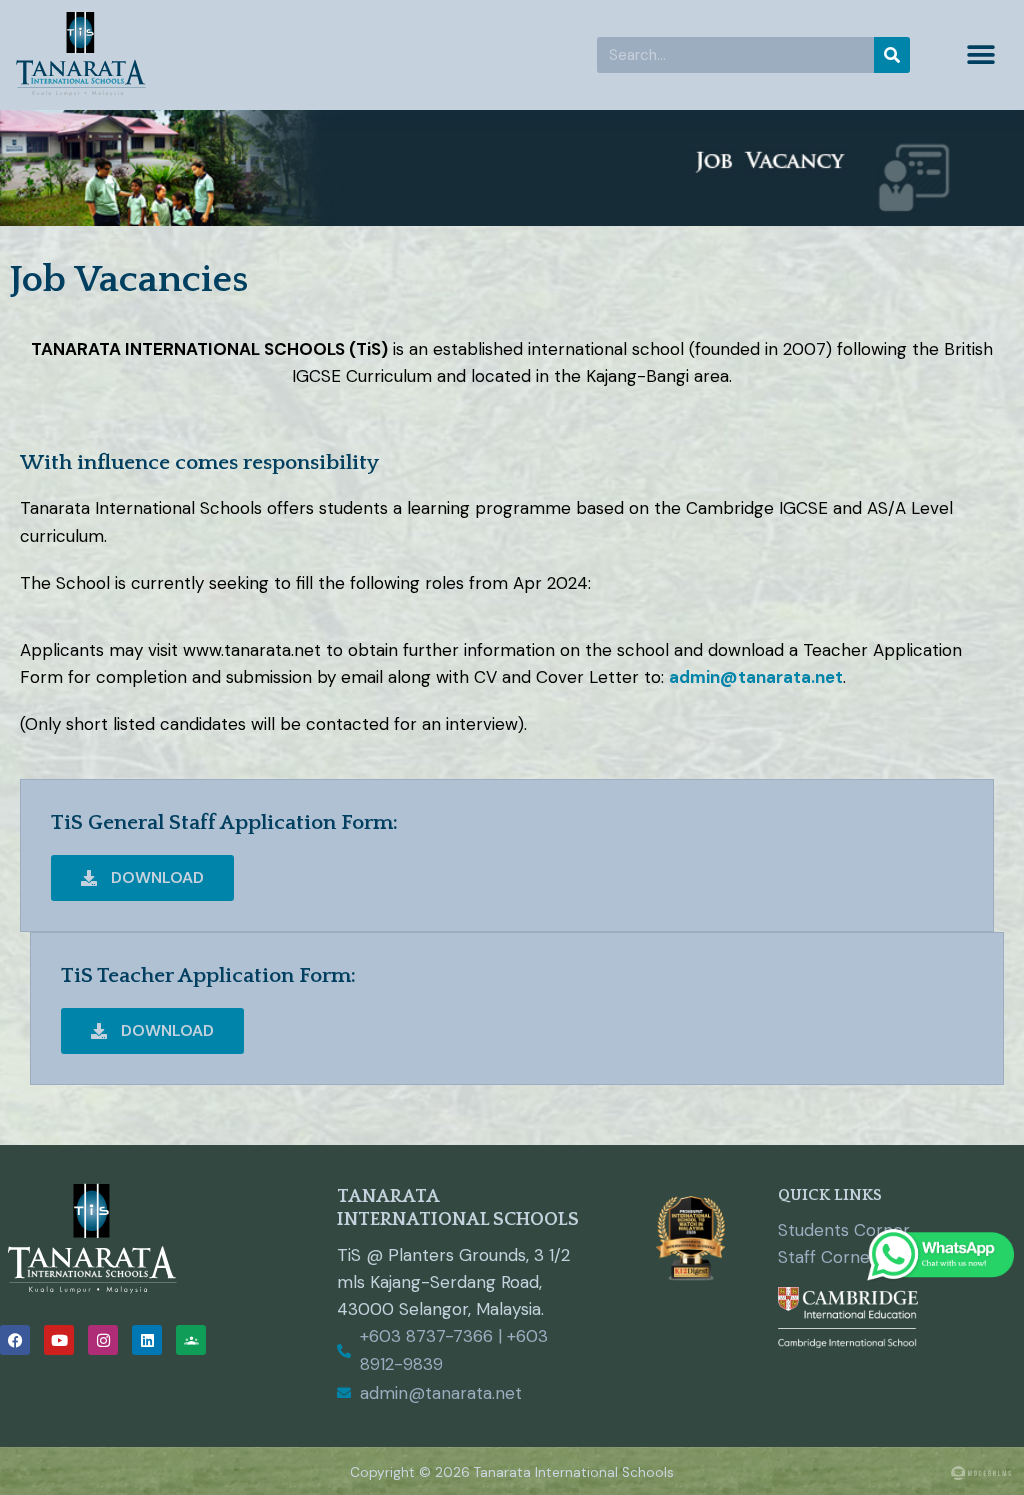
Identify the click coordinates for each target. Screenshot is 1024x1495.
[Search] (892, 55)
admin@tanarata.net (756, 677)
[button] (981, 55)
